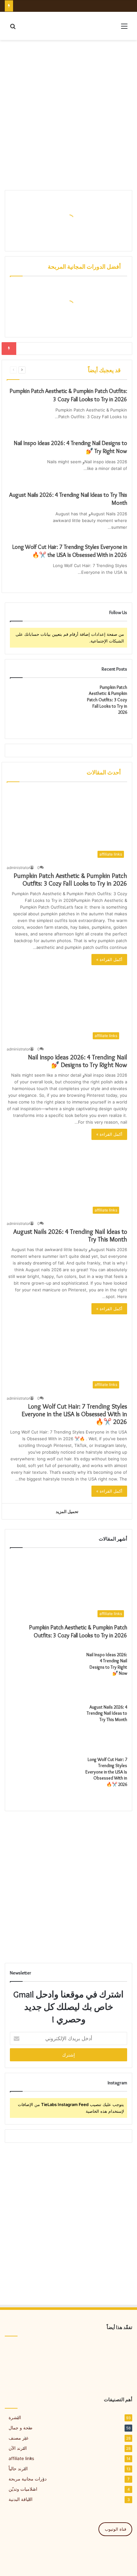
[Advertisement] (68, 115)
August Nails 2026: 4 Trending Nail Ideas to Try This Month (107, 1713)
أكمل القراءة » (109, 959)
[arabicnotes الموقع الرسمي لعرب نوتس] (32, 26)
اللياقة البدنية (21, 2499)
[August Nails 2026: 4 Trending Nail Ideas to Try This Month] (24, 523)
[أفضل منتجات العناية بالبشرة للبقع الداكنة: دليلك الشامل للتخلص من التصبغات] (68, 2354)
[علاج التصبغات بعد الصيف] (25, 2354)
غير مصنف (18, 2438)
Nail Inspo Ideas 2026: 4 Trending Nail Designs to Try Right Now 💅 (78, 1061)
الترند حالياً (18, 2469)
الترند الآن (18, 2448)
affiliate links (21, 2458)
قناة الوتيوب (115, 2529)
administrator (18, 868)
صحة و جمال (21, 2428)
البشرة (15, 2418)
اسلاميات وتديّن (23, 2489)
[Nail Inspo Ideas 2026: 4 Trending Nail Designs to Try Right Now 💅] (24, 470)
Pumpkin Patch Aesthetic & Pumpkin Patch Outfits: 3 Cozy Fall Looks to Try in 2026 (107, 700)
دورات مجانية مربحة (28, 2479)
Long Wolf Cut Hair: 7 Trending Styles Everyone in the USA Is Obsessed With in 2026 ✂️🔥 (74, 1414)
